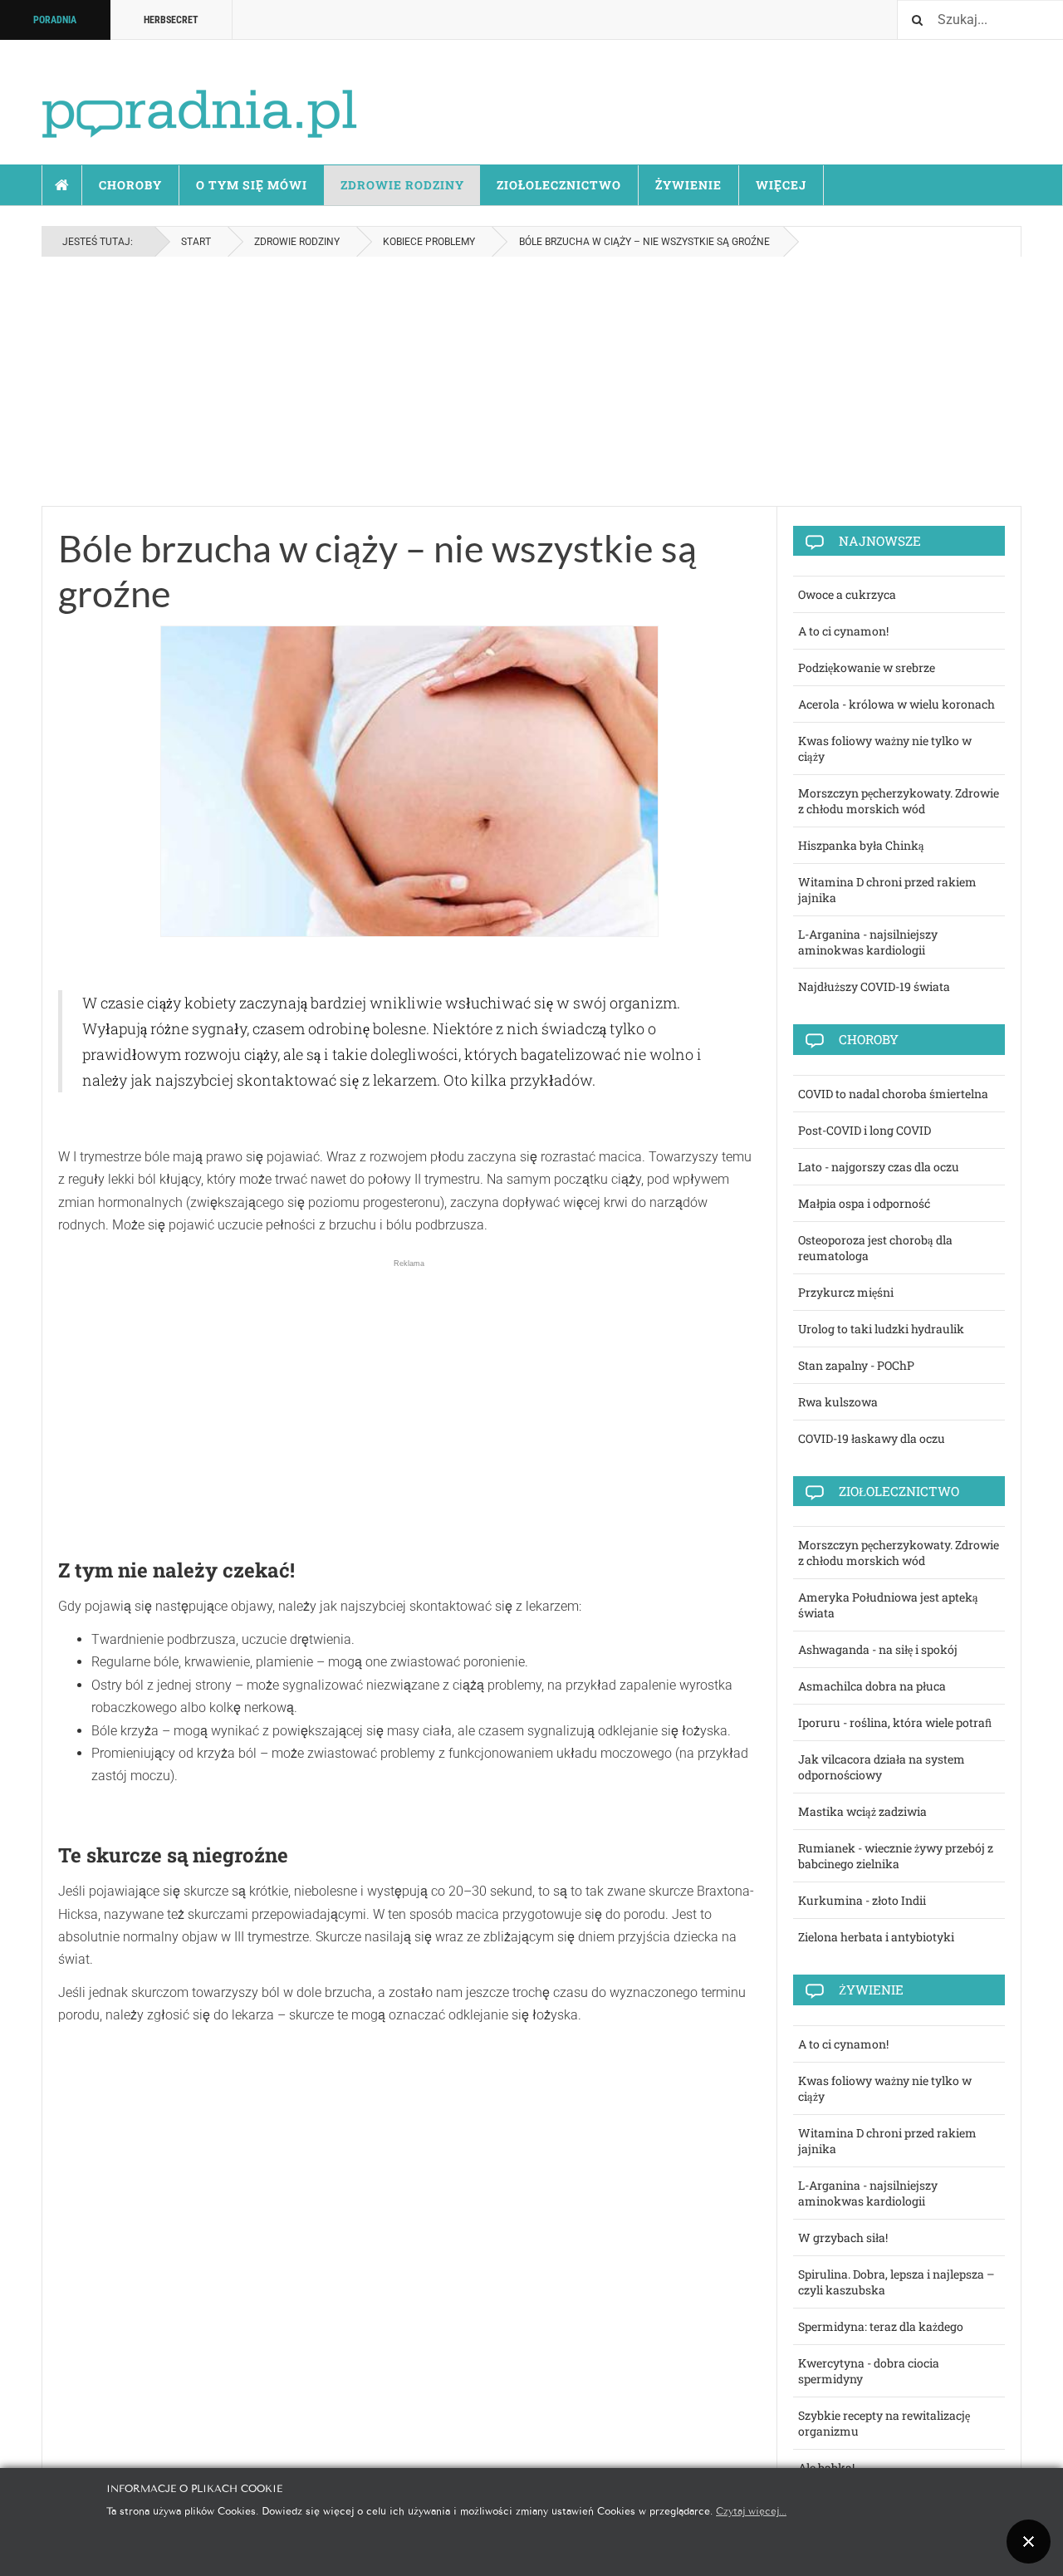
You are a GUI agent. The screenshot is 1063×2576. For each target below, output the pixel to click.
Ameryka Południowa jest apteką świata (888, 1605)
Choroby (130, 185)
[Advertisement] (531, 381)
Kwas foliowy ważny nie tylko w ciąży (885, 748)
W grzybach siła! (843, 2237)
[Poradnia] (199, 99)
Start (62, 185)
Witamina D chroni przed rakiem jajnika (887, 890)
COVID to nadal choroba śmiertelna (893, 1094)
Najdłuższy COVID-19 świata (874, 986)
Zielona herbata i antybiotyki (876, 1937)
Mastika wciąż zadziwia (862, 1811)
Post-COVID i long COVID (865, 1130)
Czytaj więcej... (751, 2510)
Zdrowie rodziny (402, 185)
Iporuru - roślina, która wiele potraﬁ (895, 1722)
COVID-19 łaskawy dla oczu (872, 1438)
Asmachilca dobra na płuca (872, 1686)
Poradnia (55, 20)
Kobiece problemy (429, 242)
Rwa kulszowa (838, 1402)
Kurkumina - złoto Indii (862, 1900)
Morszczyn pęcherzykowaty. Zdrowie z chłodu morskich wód (899, 801)
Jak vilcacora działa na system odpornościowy (882, 1767)
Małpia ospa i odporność (864, 1203)
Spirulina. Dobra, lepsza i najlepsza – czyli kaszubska (896, 2282)
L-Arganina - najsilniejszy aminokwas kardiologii (868, 942)
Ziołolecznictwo (559, 185)
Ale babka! (826, 2468)
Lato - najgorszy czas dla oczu (879, 1167)
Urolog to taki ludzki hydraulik (881, 1329)
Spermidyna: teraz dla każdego (881, 2326)
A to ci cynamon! (843, 631)
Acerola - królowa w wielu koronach (896, 704)
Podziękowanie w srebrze (867, 667)
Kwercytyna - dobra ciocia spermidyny (869, 2371)
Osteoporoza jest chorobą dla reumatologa (875, 1248)
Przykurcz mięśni (846, 1292)
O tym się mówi (252, 185)
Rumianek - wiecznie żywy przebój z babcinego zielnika (896, 1856)
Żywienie (688, 185)
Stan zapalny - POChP (856, 1365)
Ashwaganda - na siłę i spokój (878, 1649)
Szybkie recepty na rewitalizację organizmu (884, 2423)
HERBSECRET (171, 20)
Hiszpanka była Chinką (861, 845)
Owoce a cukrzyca (847, 594)
